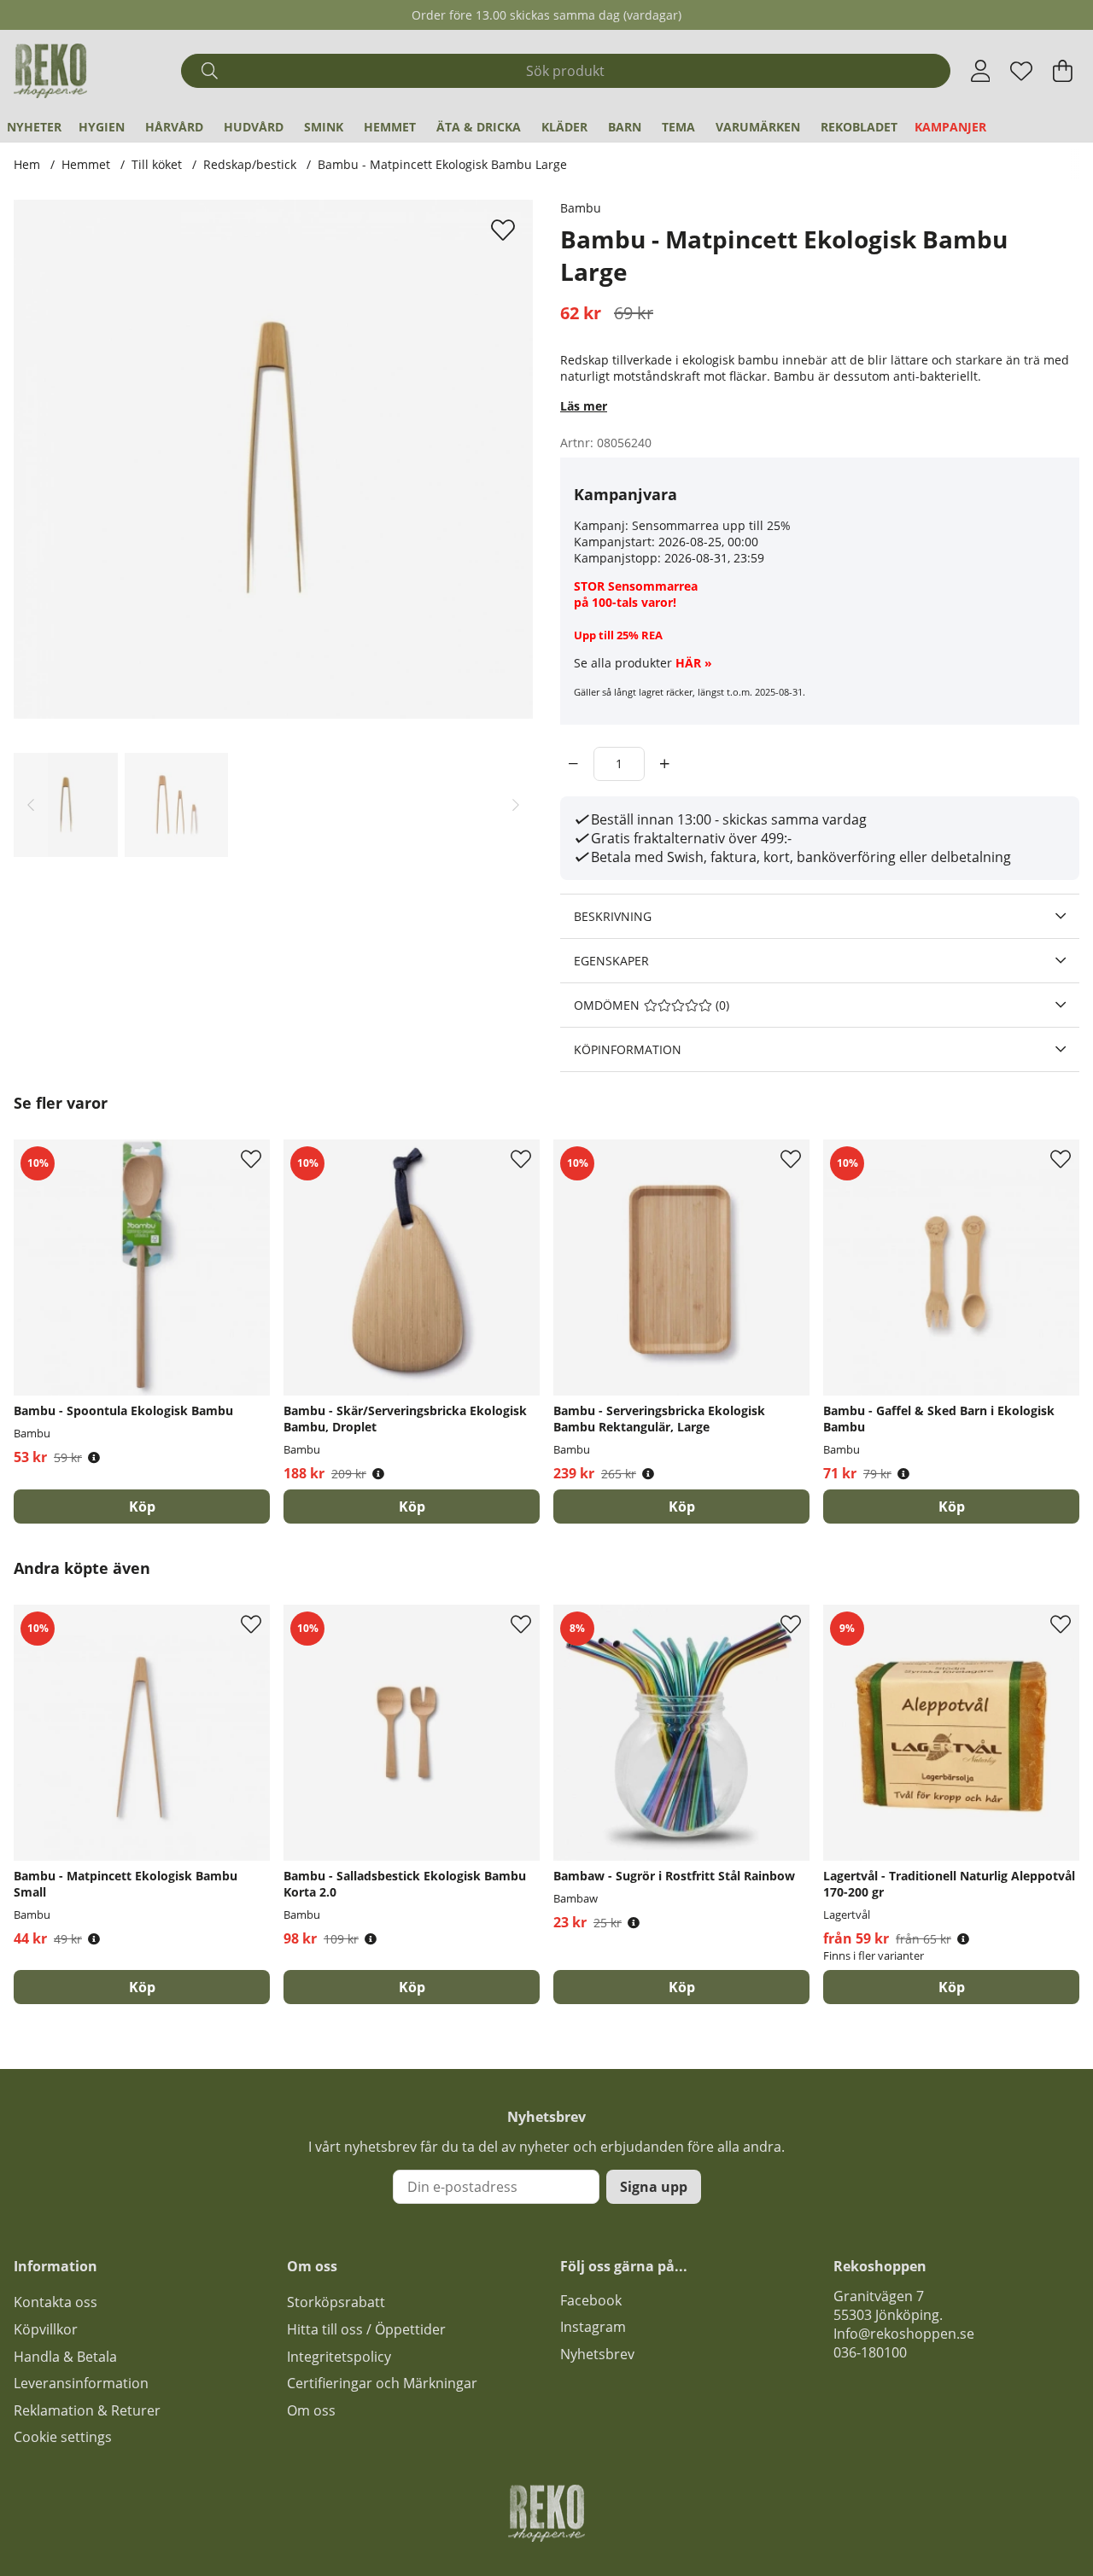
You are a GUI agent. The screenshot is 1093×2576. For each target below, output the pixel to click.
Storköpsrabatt (336, 2302)
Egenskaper (611, 961)
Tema (678, 127)
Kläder (564, 127)
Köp (952, 1987)
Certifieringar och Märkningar (382, 2383)
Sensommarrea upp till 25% (711, 525)
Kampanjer (950, 127)
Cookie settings (63, 2437)
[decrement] (573, 764)
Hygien (102, 127)
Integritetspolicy (339, 2357)
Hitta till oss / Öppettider (366, 2329)
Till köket (157, 164)
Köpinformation (628, 1049)
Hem (27, 164)
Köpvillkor (46, 2329)
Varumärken (758, 127)
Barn (625, 127)
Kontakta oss (56, 2302)
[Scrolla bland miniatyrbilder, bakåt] (31, 805)
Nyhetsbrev (597, 2354)
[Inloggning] (981, 71)
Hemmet (390, 127)
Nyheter (34, 127)
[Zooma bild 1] (273, 459)
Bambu (581, 208)
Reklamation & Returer (87, 2410)
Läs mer (584, 406)
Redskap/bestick (250, 164)
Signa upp (654, 2187)
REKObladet (859, 127)
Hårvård (174, 127)
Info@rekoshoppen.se (904, 2334)
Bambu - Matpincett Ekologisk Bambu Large (442, 164)
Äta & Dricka (479, 127)
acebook (594, 2300)
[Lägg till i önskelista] (505, 230)
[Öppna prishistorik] (94, 1457)
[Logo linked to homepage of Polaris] (50, 71)
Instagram (593, 2327)
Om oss (311, 2410)
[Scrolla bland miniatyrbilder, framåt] (516, 805)
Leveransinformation (81, 2383)
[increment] (665, 764)
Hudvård (254, 127)
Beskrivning (613, 916)
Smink (324, 127)
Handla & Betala (65, 2357)
